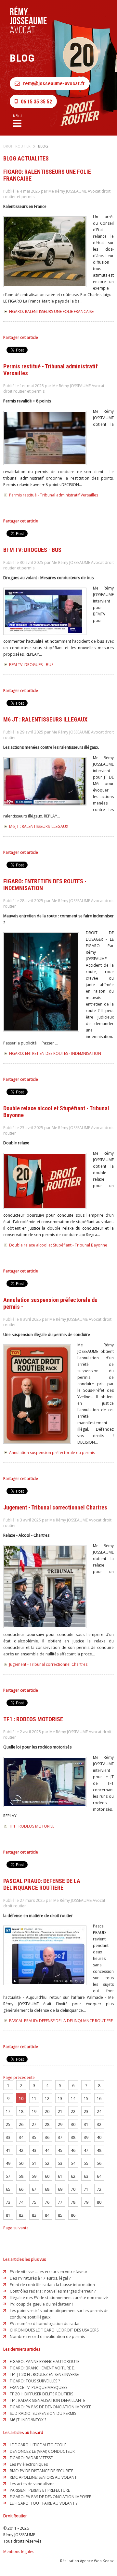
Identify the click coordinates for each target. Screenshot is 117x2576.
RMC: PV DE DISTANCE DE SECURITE (41, 2471)
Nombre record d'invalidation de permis (47, 2337)
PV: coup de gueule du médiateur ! (41, 2304)
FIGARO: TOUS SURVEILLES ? (35, 2381)
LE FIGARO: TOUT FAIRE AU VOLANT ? (44, 2503)
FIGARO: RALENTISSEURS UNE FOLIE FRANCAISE (51, 311)
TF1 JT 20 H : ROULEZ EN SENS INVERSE (44, 2374)
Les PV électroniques (29, 2464)
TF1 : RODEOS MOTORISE (32, 1826)
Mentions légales (19, 2552)
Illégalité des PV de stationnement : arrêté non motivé (59, 2298)
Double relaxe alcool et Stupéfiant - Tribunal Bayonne (58, 1245)
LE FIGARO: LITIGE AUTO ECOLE (38, 2445)
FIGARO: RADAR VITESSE (31, 2458)
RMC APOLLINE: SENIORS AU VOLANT (43, 2477)
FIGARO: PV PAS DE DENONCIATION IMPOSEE (50, 2407)
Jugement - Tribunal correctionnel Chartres (48, 1664)
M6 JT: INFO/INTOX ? (28, 2420)
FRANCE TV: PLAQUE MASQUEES (39, 2387)
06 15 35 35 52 (36, 102)
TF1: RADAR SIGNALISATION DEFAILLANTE (47, 2400)
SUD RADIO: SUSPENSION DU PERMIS (43, 2413)
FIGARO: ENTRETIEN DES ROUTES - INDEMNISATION (55, 1053)
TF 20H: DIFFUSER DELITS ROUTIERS (41, 2394)
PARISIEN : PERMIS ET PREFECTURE (40, 2490)
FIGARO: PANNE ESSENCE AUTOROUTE (45, 2361)
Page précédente (19, 2077)
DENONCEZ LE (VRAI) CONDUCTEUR (42, 2451)
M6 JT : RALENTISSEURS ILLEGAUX (39, 826)
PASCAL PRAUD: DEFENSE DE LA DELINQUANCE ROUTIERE (61, 2021)
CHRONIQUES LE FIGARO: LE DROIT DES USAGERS (54, 2330)
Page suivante (16, 2228)
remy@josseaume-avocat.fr (54, 83)
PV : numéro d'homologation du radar (45, 2324)
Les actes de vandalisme (32, 2484)
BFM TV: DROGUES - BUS (31, 665)
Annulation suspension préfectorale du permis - (53, 1453)
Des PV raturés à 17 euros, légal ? (40, 2278)
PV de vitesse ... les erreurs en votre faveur (49, 2272)
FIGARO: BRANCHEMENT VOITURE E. (42, 2368)
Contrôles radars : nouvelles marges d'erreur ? (53, 2291)
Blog (43, 146)
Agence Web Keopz (97, 2561)
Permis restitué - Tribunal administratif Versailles (54, 495)
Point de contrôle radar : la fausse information (52, 2285)
